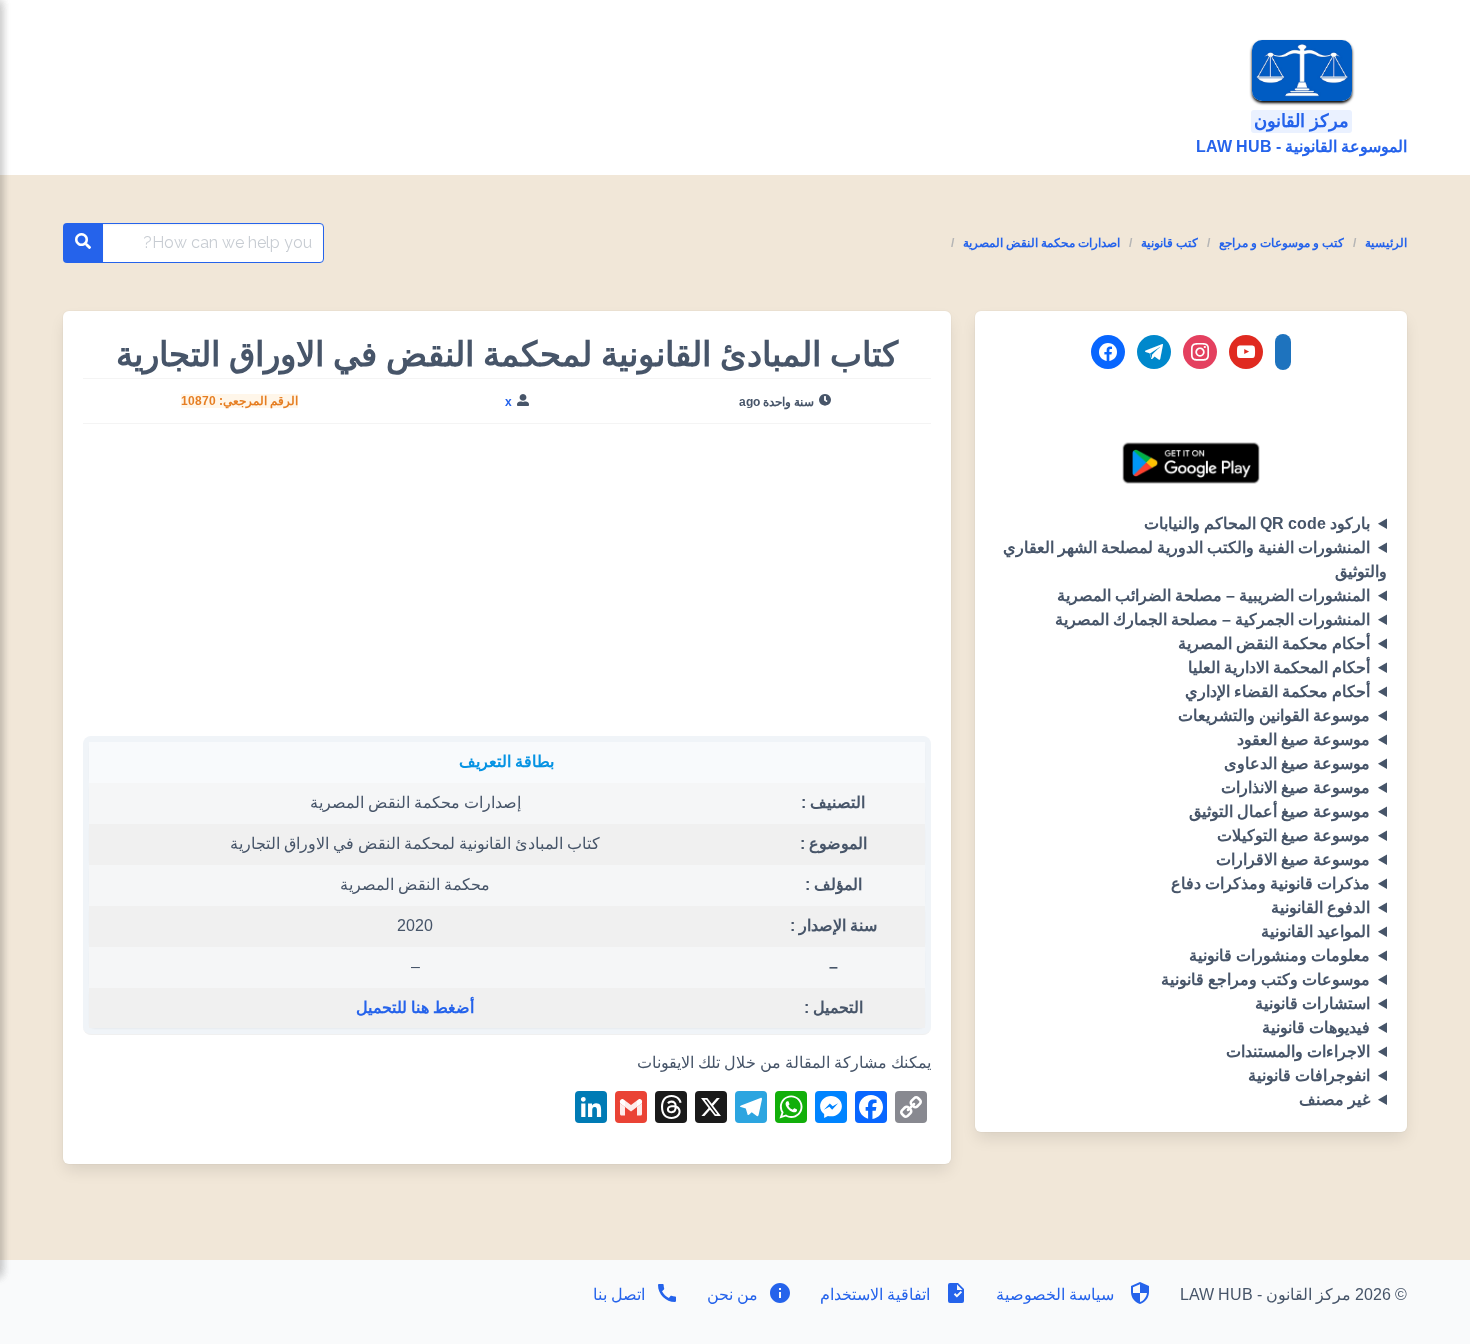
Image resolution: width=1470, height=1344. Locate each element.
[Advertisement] (506, 588)
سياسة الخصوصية (1055, 1294)
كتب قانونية (1169, 243)
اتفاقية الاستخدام (875, 1294)
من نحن (730, 1294)
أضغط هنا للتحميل (415, 1007)
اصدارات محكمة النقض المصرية (1041, 243)
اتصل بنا (619, 1294)
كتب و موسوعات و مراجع (1281, 243)
